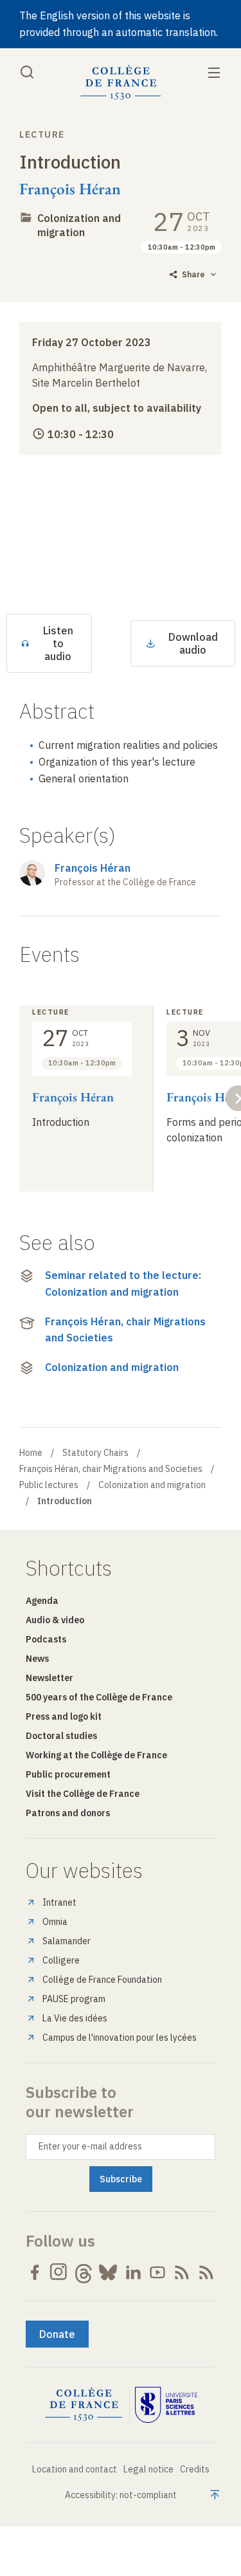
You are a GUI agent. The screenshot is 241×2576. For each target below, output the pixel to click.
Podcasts (46, 1639)
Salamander (67, 1941)
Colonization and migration (79, 225)
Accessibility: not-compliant (121, 2495)
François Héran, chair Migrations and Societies (125, 1330)
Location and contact (75, 2469)
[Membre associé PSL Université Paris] (166, 2405)
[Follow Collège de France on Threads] (84, 2272)
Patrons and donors (68, 1813)
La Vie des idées (75, 2018)
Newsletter (49, 1678)
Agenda (42, 1601)
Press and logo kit (64, 1716)
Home (31, 1453)
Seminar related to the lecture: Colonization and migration (123, 1283)
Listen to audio (58, 643)
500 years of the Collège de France (99, 1697)
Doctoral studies (61, 1736)
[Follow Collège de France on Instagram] (59, 2272)
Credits (195, 2469)
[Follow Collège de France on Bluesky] (108, 2272)
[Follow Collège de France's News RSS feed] (182, 2272)
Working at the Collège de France (96, 1755)
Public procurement (68, 1774)
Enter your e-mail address (90, 2146)
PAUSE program (74, 1999)
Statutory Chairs (95, 1453)
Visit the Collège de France (83, 1794)
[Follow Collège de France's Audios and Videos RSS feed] (206, 2272)
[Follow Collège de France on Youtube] (157, 2272)
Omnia (55, 1922)
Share (193, 274)
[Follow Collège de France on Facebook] (35, 2272)
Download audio (193, 643)
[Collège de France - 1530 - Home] (121, 83)
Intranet (59, 1902)
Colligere (61, 1960)
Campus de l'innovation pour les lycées (120, 2038)
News (37, 1659)
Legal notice (148, 2469)
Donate (57, 2334)
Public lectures (49, 1485)
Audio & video (55, 1620)
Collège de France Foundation (102, 1980)
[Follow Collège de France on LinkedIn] (133, 2272)
